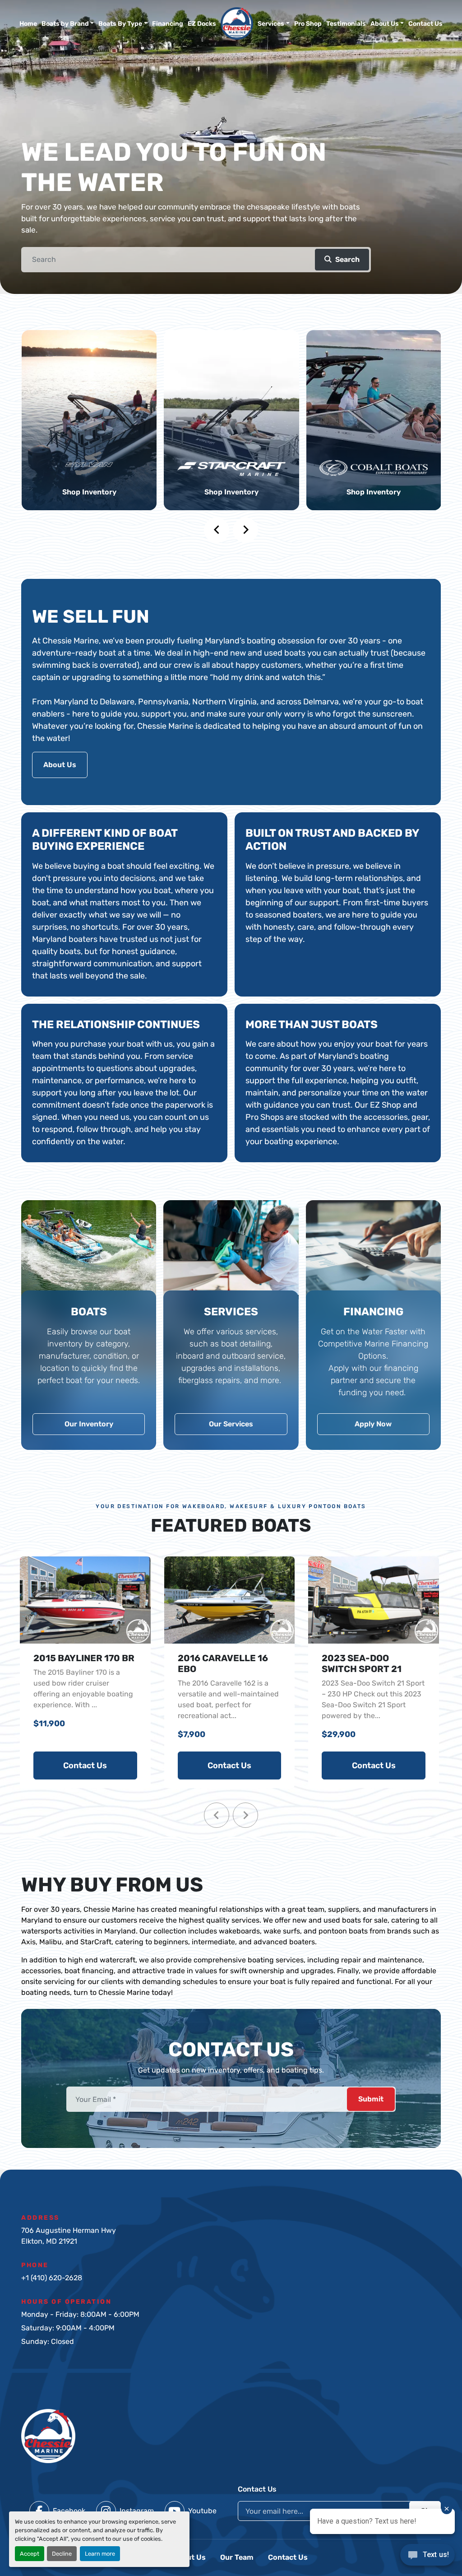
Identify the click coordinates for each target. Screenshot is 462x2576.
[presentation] (217, 530)
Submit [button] (371, 2099)
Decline (62, 2554)
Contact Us (425, 24)
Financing (168, 24)
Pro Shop (308, 24)
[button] (274, 24)
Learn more (100, 2554)
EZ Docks (202, 24)
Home (28, 24)
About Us (385, 24)
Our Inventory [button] (89, 1424)
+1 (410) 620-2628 (52, 2278)
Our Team (237, 2557)
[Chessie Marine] (48, 2435)
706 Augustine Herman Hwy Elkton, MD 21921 (69, 2236)
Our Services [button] (231, 1424)
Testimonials (346, 24)
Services (271, 24)
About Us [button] (60, 765)
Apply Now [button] (373, 1424)
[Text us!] (427, 2557)
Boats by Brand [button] (65, 24)
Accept (30, 2554)
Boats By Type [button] (120, 24)
